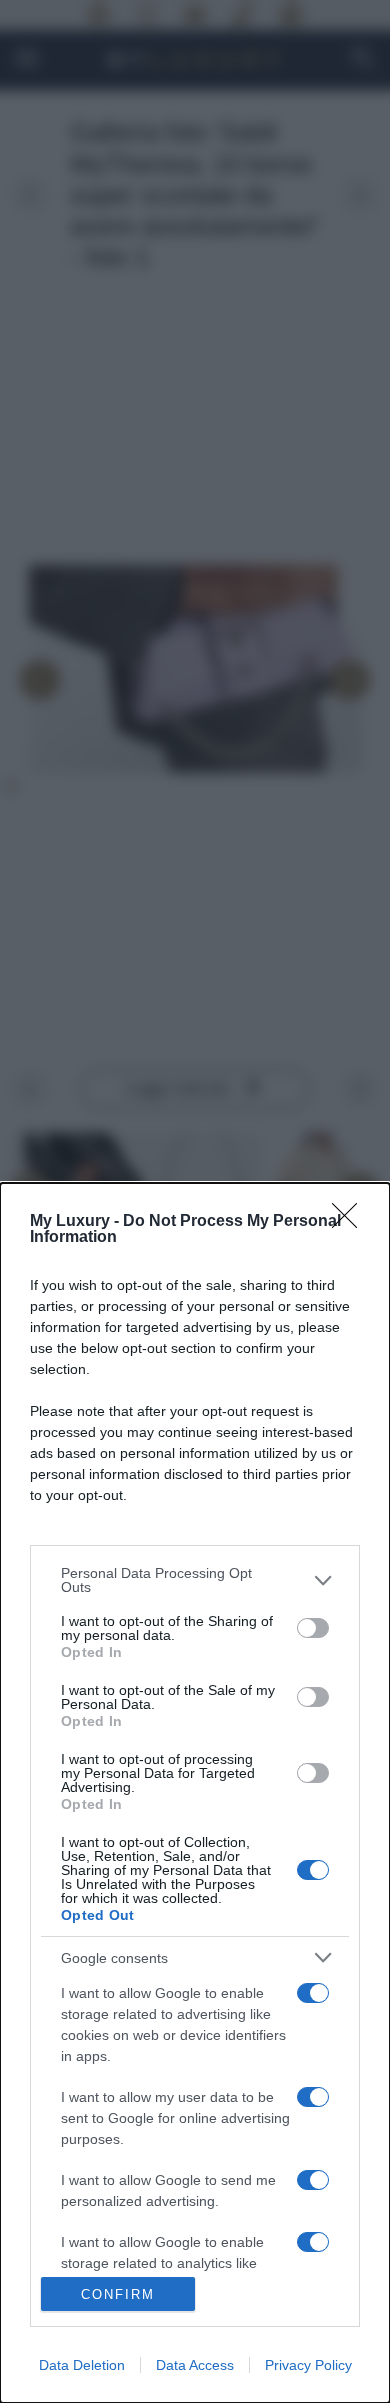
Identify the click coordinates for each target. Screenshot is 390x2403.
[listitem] (195, 1580)
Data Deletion (82, 2365)
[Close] (351, 1222)
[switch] (313, 1628)
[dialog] (195, 1793)
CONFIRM (118, 2294)
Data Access (195, 2365)
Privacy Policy (308, 2365)
